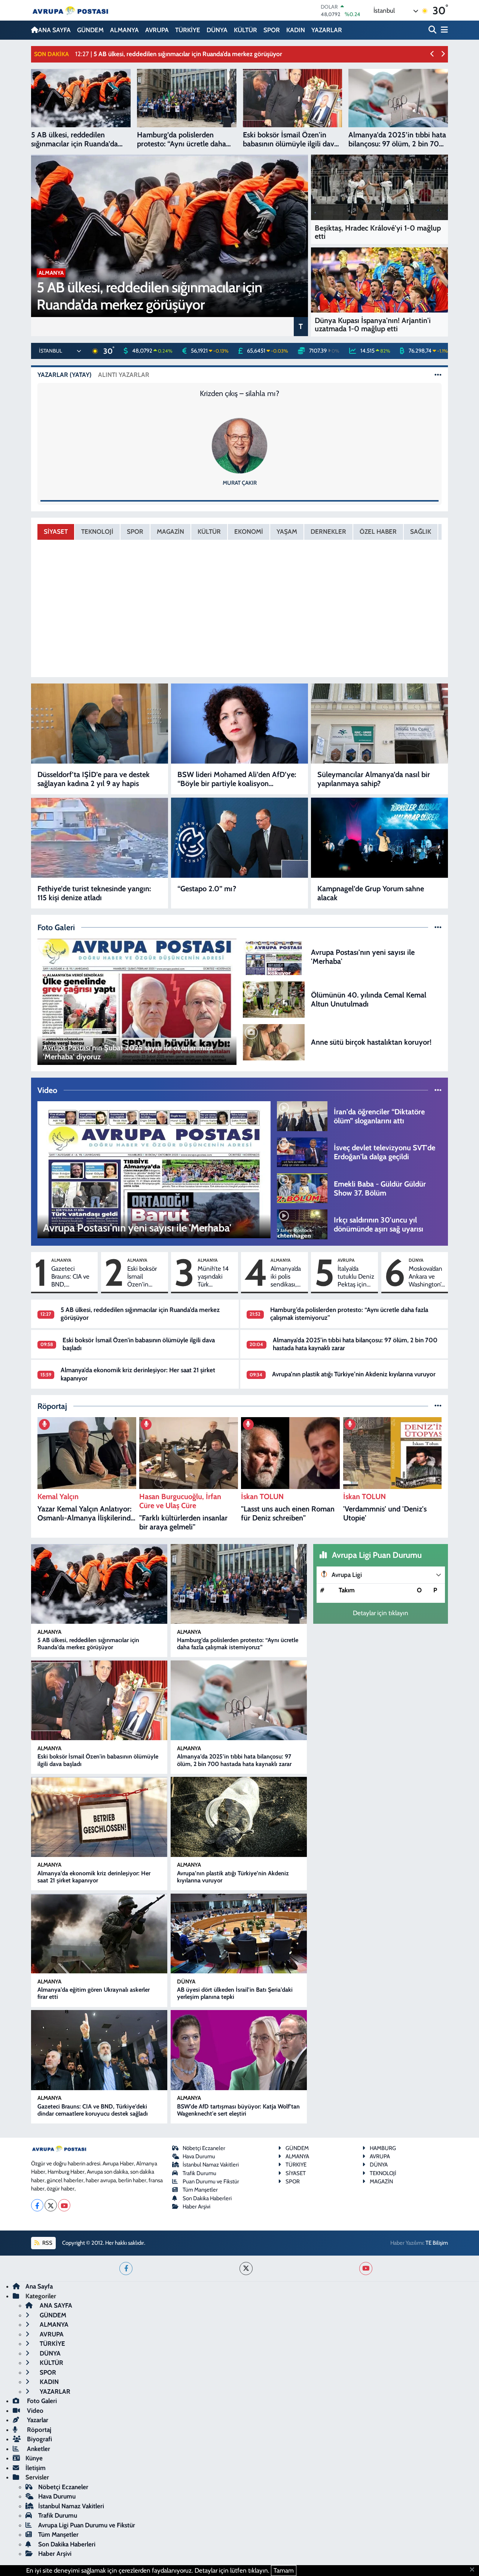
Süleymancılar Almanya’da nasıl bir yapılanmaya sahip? (374, 779)
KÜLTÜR (245, 30)
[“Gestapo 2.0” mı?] (239, 838)
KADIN (296, 30)
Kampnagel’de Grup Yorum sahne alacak (371, 893)
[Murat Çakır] (239, 445)
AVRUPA (157, 30)
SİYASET (56, 532)
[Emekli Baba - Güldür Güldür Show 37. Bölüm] (302, 1188)
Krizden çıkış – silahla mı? (239, 393)
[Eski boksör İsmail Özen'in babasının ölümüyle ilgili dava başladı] (99, 1700)
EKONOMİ (249, 532)
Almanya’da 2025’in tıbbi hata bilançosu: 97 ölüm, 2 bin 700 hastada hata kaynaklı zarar (234, 1760)
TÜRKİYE (188, 30)
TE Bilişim (437, 2243)
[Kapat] (474, 2570)
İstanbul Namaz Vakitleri (211, 2165)
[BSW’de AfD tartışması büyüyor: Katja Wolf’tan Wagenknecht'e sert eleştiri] (239, 2050)
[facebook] (126, 2269)
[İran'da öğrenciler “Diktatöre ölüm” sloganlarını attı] (302, 1115)
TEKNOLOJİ (97, 532)
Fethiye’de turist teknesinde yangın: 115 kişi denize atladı (94, 893)
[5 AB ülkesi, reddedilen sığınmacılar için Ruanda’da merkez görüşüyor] (99, 1584)
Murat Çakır (240, 483)
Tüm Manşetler (200, 2190)
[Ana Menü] (443, 30)
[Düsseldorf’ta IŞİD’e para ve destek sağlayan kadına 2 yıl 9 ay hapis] (100, 724)
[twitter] (246, 2269)
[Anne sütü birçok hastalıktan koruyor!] (274, 1041)
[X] (51, 2205)
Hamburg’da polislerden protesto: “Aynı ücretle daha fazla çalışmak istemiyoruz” (238, 1644)
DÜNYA (217, 30)
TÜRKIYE (296, 2165)
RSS (47, 2243)
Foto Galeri (41, 2401)
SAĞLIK (421, 532)
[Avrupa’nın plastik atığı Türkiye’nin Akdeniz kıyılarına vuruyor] (239, 1817)
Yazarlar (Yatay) (65, 375)
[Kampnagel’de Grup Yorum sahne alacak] (379, 838)
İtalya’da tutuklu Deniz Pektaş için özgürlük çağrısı (356, 1277)
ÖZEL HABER (378, 532)
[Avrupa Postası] (70, 10)
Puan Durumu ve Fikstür (211, 2181)
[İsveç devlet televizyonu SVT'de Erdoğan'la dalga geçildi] (302, 1152)
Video (34, 2411)
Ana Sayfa (39, 2286)
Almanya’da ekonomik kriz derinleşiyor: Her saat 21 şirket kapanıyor (94, 1877)
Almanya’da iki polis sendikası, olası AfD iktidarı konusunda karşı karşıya (286, 1277)
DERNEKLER (328, 532)
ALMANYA (124, 30)
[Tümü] (438, 1406)
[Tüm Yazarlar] (438, 375)
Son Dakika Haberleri (207, 2198)
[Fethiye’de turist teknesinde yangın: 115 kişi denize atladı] (100, 838)
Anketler (38, 2449)
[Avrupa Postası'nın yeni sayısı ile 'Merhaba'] (274, 956)
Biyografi (39, 2439)
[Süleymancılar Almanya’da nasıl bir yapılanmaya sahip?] (379, 724)
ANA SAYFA (54, 30)
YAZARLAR (327, 30)
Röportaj (38, 2430)
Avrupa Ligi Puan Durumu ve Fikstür (87, 2525)
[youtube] (366, 2269)
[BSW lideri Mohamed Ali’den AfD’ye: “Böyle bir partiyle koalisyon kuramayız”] (239, 724)
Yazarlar (37, 2420)
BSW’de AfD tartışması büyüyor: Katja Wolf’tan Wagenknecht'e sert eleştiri (238, 2110)
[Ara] (433, 30)
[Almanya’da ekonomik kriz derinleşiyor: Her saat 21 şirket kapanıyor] (99, 1817)
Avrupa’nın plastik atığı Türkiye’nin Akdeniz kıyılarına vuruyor (354, 1374)
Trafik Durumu (199, 2173)
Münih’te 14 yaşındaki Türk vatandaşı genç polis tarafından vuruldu (213, 1277)
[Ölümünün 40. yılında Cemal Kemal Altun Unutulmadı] (274, 999)
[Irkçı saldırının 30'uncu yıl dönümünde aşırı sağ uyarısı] (302, 1224)
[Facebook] (37, 2205)
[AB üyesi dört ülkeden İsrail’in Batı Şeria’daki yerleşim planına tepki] (239, 1934)
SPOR (272, 30)
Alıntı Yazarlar (124, 375)
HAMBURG (383, 2148)
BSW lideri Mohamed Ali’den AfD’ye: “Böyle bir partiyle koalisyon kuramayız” (237, 779)
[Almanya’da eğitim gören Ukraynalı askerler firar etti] (99, 1934)
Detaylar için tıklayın (381, 1613)
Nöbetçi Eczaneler (204, 2148)
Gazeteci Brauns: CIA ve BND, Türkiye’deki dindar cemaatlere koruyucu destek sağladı (70, 1277)
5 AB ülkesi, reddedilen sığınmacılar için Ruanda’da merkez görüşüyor (88, 1644)
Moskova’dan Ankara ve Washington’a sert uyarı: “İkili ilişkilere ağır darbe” (426, 1277)
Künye (34, 2458)
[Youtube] (64, 2205)
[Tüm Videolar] (438, 1090)
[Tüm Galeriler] (438, 927)
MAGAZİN (170, 532)
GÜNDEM (90, 30)
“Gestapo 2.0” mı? (207, 889)
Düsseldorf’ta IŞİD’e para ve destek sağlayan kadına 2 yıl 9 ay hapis (94, 779)
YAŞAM (287, 532)
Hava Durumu (199, 2156)
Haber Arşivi (196, 2207)
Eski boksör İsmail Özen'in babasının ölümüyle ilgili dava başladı (146, 1277)
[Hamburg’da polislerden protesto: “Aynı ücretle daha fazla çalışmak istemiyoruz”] (239, 1584)
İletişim (36, 2468)
